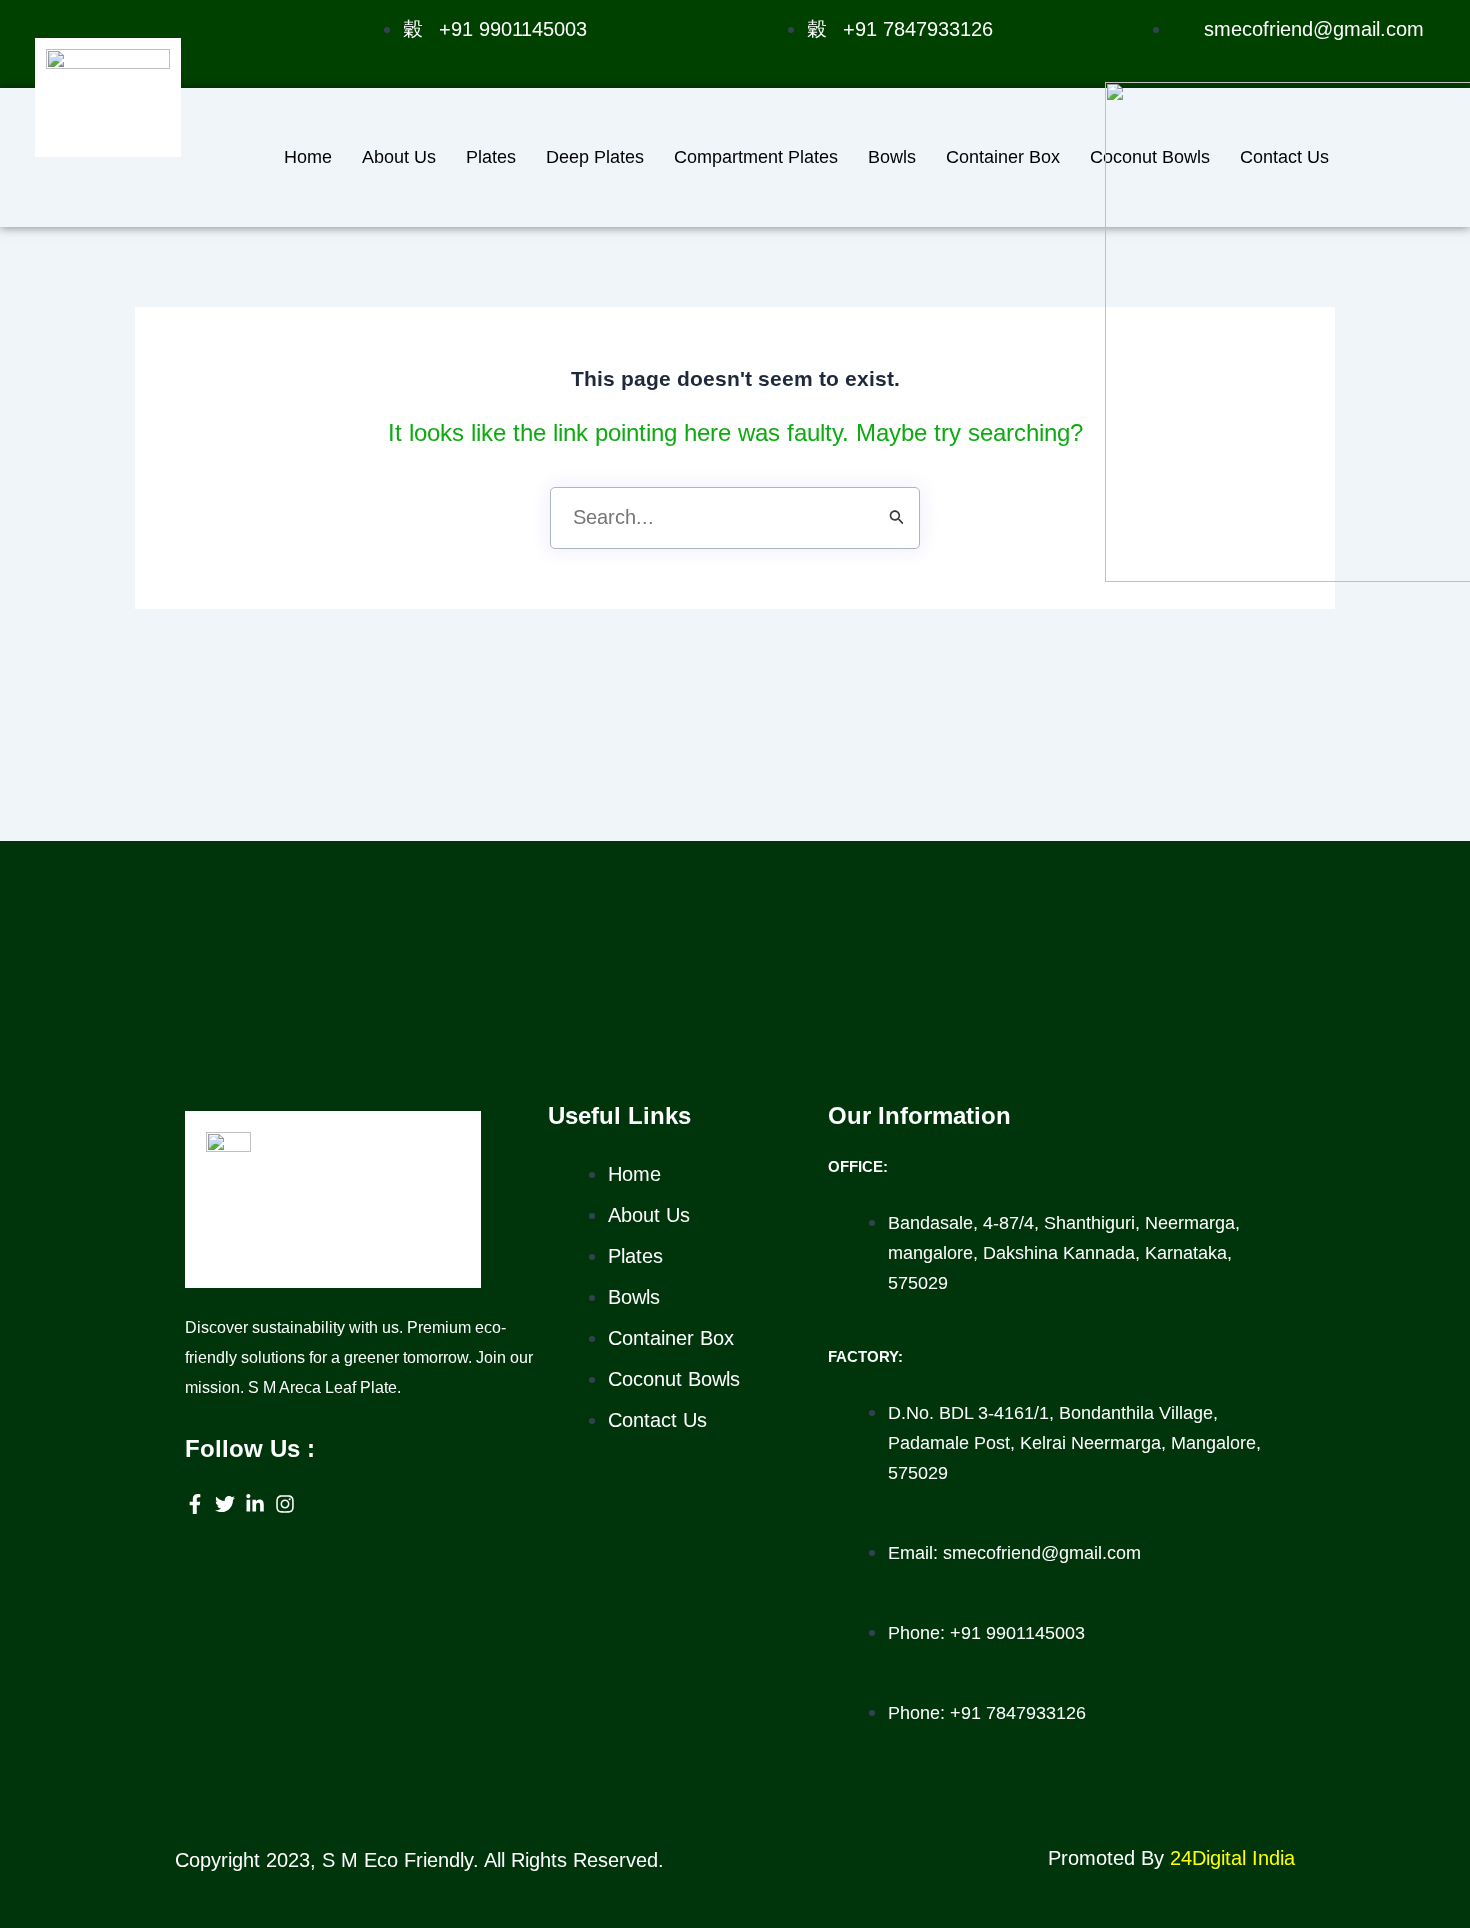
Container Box (1003, 157)
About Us (399, 157)
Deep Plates (595, 157)
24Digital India (1232, 1858)
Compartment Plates (756, 157)
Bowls (892, 157)
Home (308, 157)
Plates (491, 157)
